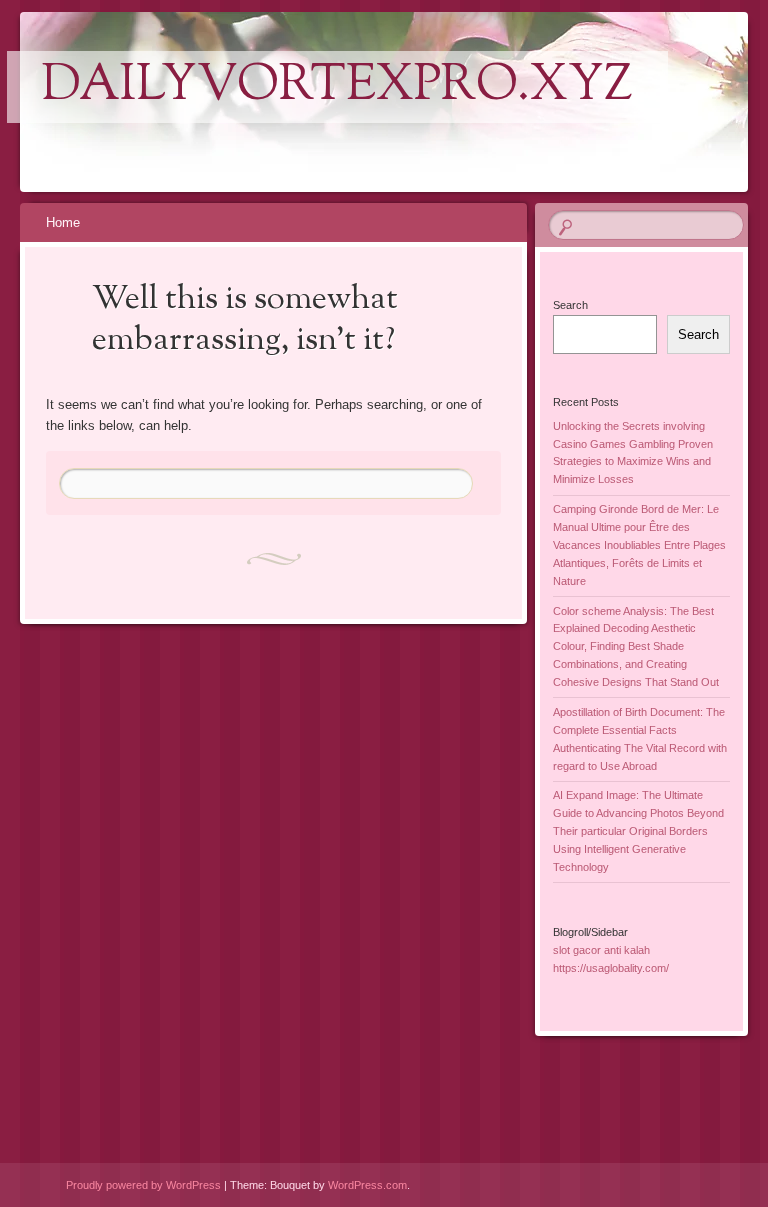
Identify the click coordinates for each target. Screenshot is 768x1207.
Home (63, 222)
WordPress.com (367, 1185)
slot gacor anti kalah (601, 950)
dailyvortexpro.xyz (337, 87)
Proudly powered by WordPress (143, 1185)
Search (570, 305)
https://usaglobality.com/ (611, 968)
